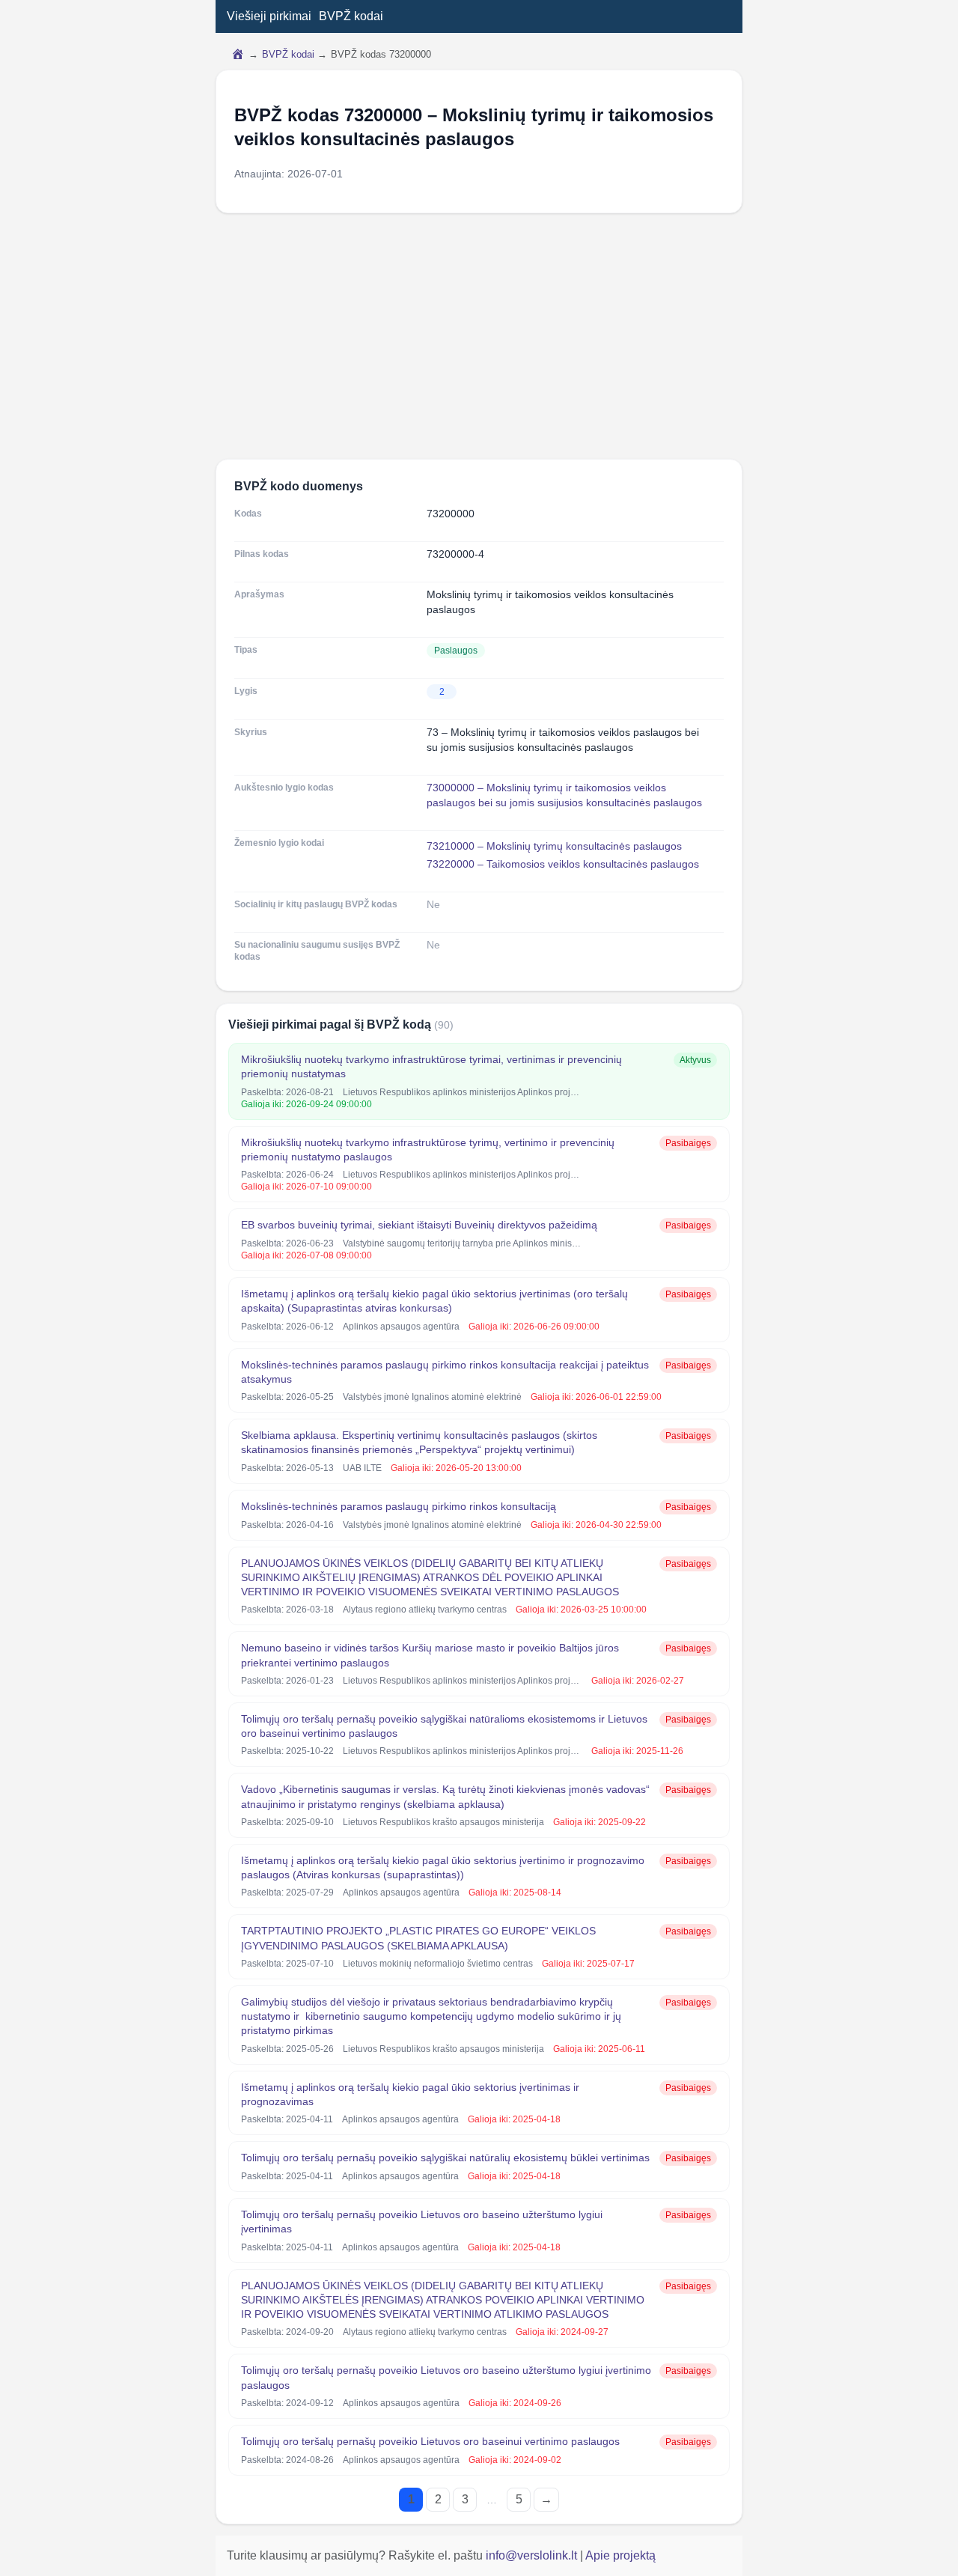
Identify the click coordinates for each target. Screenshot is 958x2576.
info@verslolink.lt (533, 2555)
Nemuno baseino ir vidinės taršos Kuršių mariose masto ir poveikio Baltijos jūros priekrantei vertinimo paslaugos (430, 1655)
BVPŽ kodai (351, 16)
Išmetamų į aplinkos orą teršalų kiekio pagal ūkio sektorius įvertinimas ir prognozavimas (410, 2094)
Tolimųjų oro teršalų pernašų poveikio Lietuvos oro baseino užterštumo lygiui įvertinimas (422, 2222)
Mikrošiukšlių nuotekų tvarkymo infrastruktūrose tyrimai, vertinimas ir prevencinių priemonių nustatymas (431, 1066)
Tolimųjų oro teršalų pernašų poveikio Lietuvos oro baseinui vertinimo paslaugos (430, 2441)
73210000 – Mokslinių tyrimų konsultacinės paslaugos (554, 846)
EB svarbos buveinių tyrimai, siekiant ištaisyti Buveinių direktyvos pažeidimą (419, 1225)
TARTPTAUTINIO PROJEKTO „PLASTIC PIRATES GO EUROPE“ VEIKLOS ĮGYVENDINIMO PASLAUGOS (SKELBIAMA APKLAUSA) (418, 1938)
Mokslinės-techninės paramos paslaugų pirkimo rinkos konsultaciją (399, 1506)
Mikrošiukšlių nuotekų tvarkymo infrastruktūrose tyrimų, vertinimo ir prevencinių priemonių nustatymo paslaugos (428, 1150)
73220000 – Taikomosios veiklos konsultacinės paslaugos (563, 864)
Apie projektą (620, 2555)
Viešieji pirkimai (269, 16)
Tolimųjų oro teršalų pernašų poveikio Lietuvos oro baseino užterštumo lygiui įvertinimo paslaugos (446, 2377)
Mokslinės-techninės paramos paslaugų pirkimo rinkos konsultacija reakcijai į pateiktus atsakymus (445, 1372)
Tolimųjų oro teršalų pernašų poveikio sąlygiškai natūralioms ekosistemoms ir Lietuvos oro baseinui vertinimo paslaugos (444, 1726)
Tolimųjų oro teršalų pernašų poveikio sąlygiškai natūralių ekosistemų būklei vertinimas (445, 2158)
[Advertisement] (479, 336)
